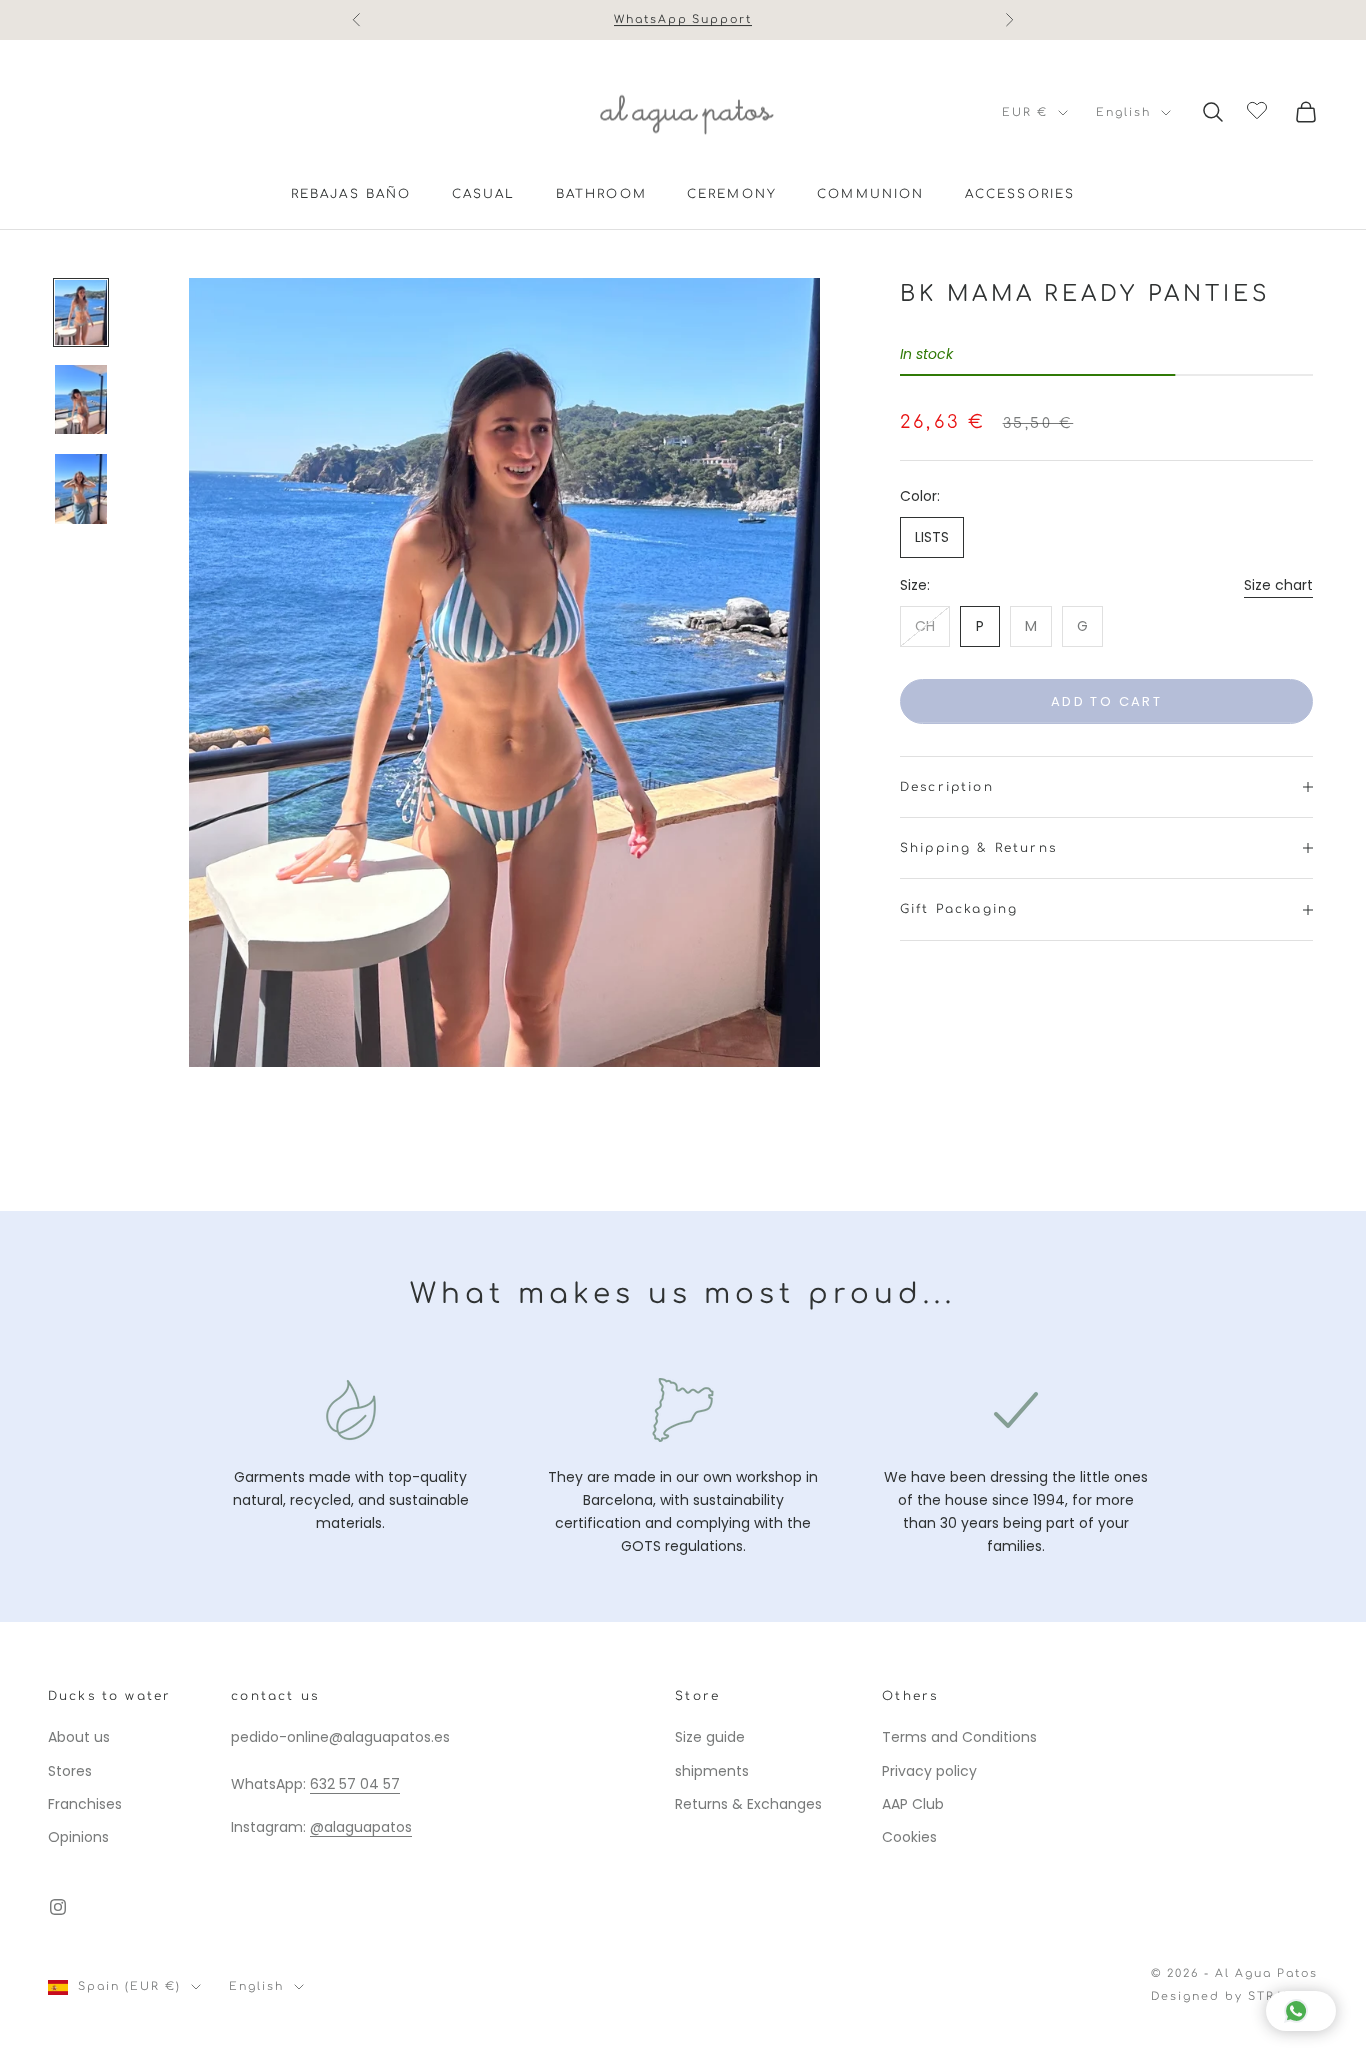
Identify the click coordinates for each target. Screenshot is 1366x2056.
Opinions (78, 1837)
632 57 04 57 (355, 1784)
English (1123, 112)
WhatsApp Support (683, 19)
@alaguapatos (361, 1827)
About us (79, 1737)
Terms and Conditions (959, 1737)
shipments (712, 1771)
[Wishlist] (1259, 109)
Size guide (710, 1737)
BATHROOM (601, 194)
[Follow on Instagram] (58, 1907)
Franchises (85, 1804)
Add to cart (1106, 701)
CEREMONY (732, 194)
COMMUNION (870, 194)
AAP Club (913, 1804)
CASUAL (484, 194)
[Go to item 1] (81, 312)
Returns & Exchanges (748, 1804)
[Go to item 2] (81, 400)
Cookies (909, 1837)
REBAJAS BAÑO (351, 194)
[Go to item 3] (81, 489)
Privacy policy (929, 1771)
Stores (70, 1771)
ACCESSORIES (1020, 194)
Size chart (1278, 585)
